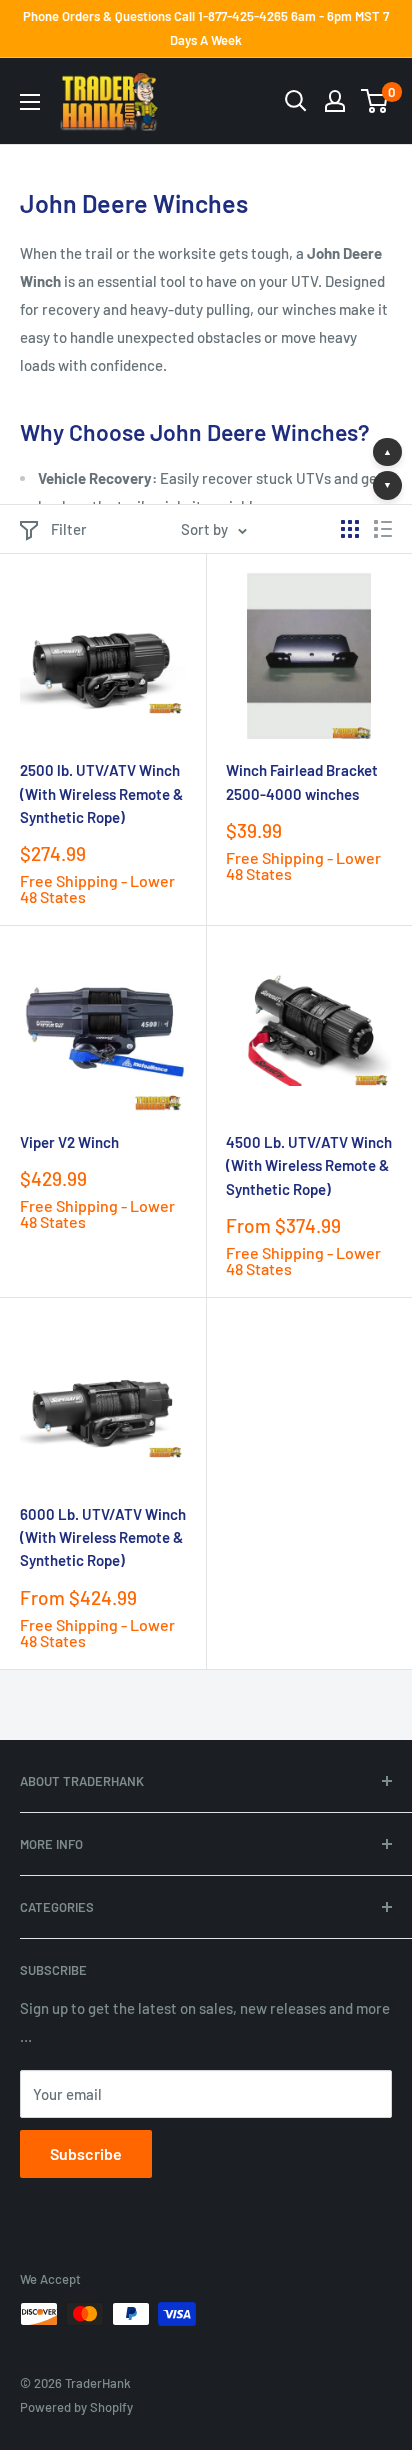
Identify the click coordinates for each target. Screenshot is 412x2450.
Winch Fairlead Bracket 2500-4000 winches (302, 781)
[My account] (335, 101)
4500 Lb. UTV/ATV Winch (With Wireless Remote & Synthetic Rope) (309, 1165)
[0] (375, 101)
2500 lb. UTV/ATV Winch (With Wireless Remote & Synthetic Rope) (101, 793)
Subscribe (86, 2153)
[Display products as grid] (350, 529)
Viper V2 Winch (69, 1142)
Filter (69, 529)
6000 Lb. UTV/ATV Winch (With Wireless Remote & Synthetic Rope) (103, 1537)
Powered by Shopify (76, 2407)
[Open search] (296, 101)
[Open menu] (30, 102)
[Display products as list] (383, 529)
